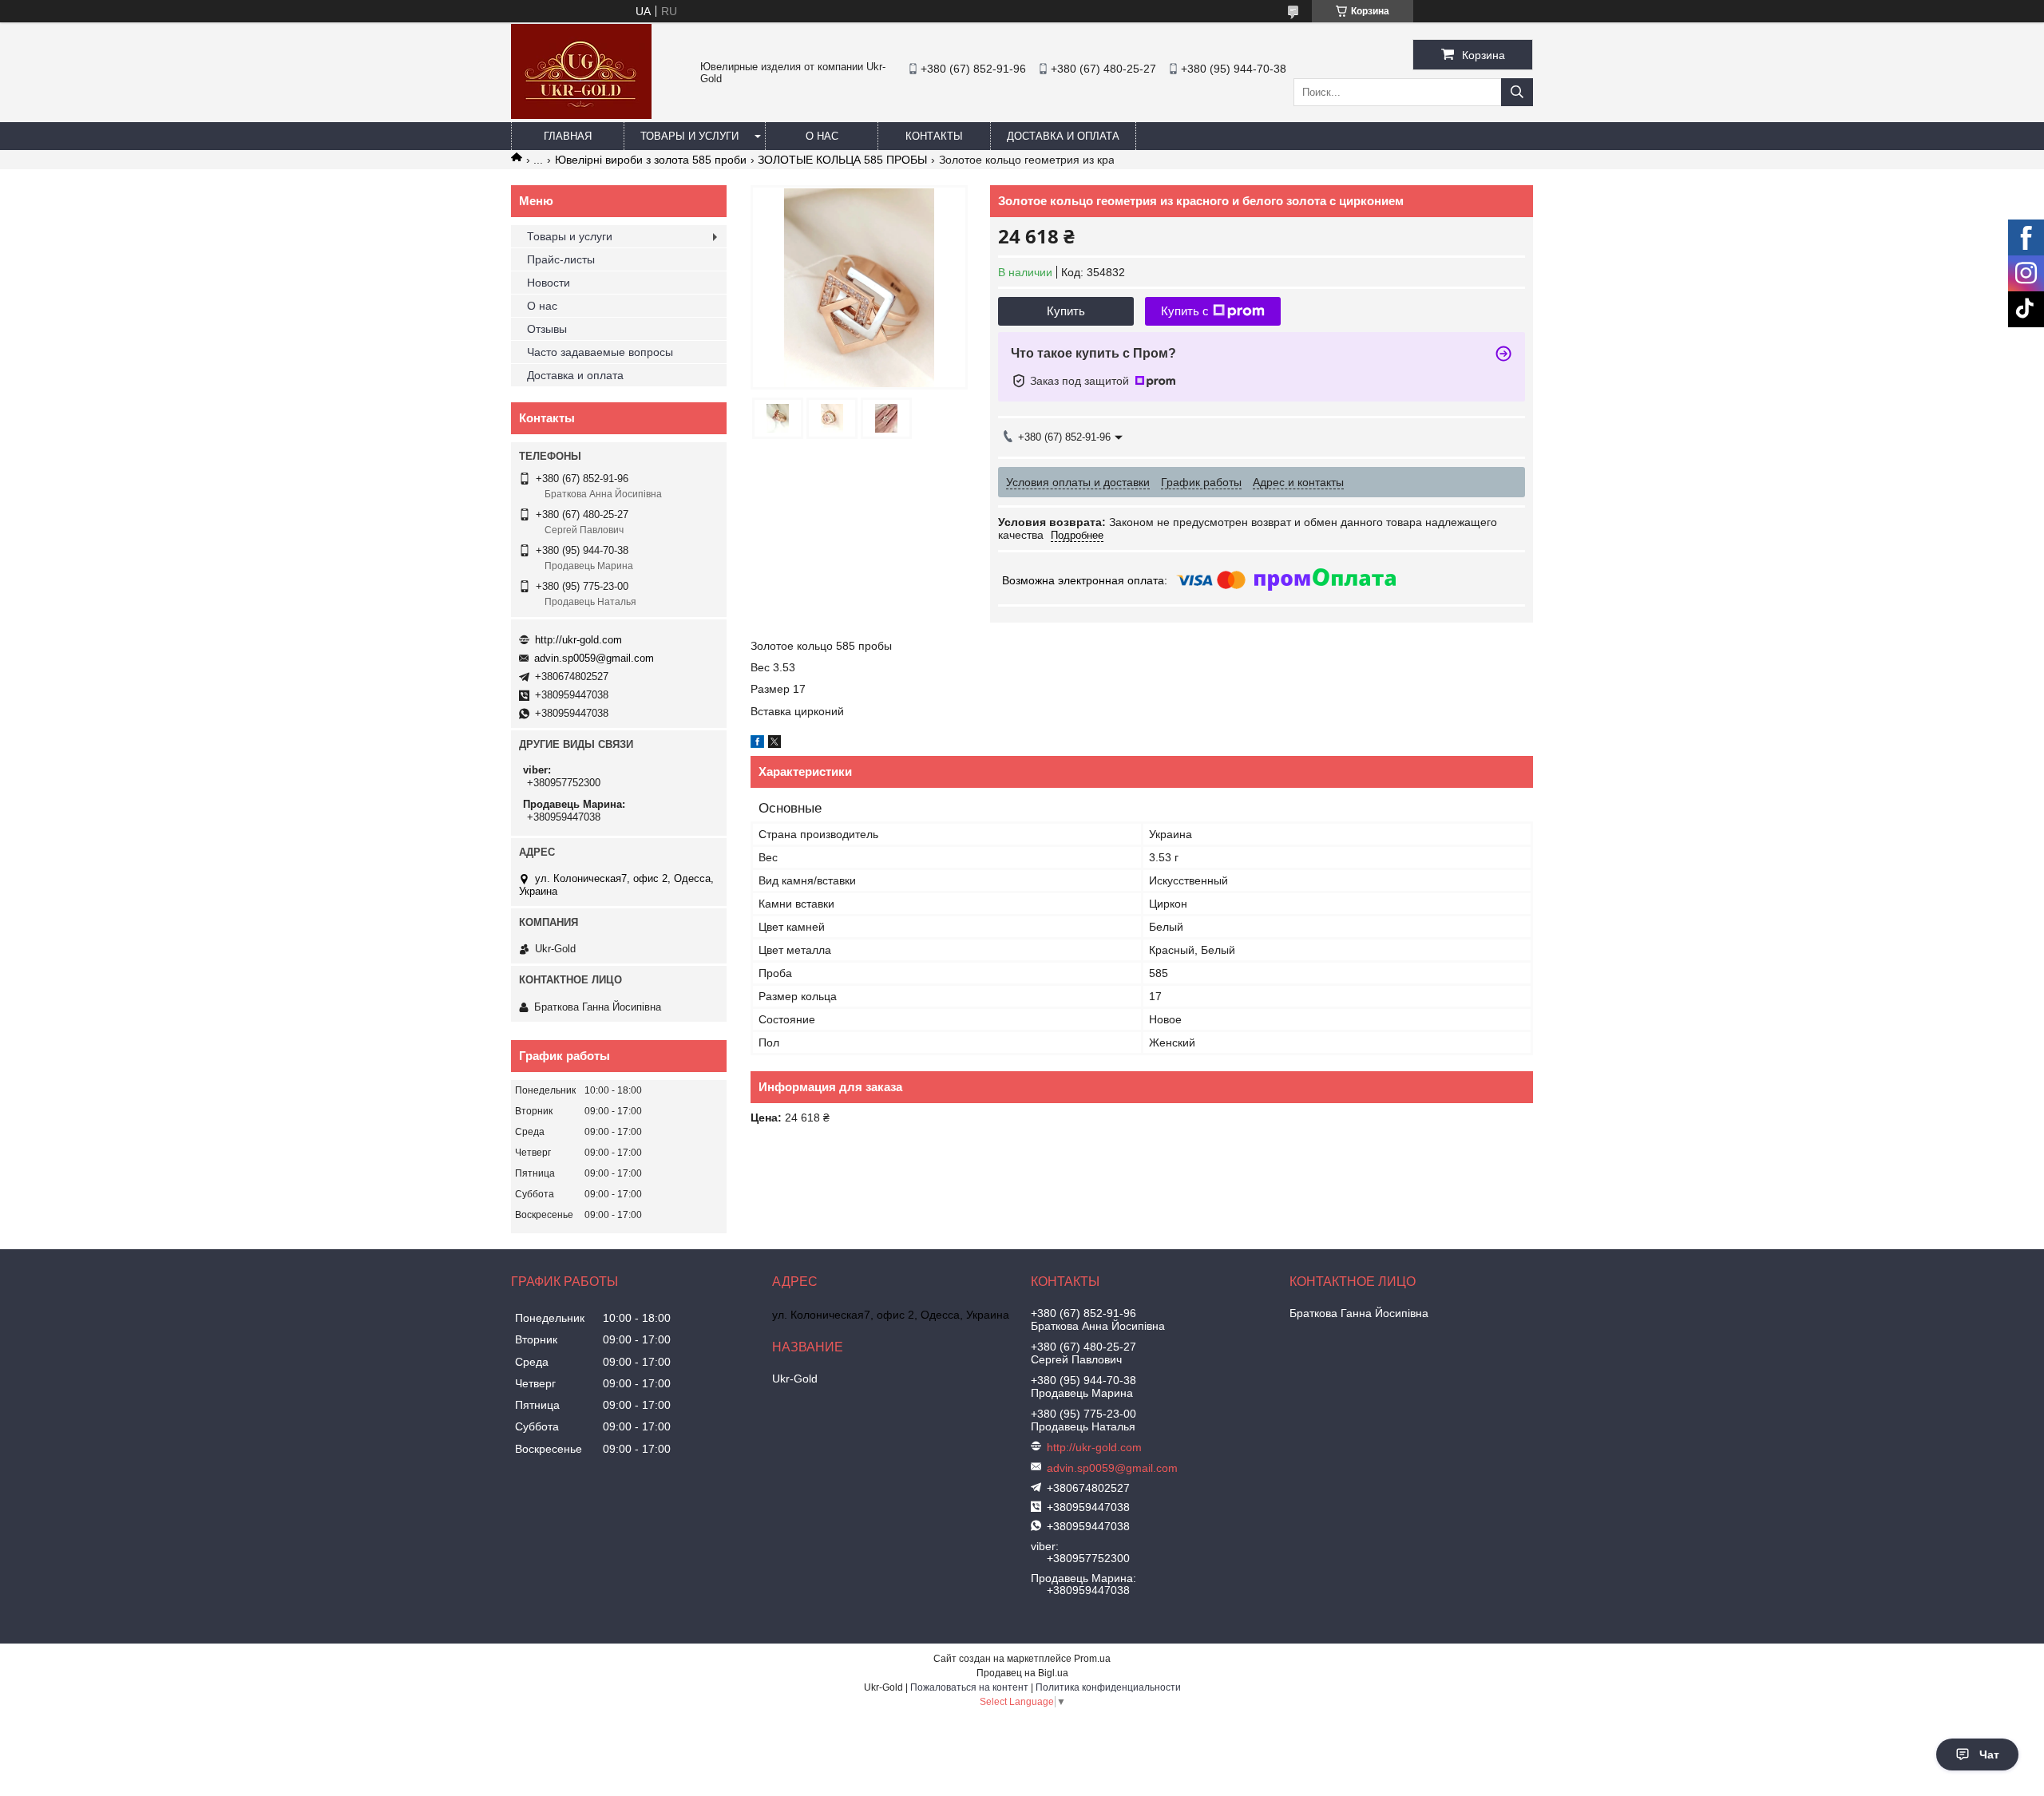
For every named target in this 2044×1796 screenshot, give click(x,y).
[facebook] (757, 744)
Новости (549, 283)
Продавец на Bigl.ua (1022, 1673)
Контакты (934, 136)
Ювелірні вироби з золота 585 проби (651, 160)
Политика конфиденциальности (1108, 1687)
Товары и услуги (689, 136)
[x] (774, 744)
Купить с (1185, 311)
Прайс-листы (561, 259)
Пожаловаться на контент (969, 1687)
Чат (1989, 1754)
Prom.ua (1092, 1659)
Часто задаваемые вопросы (600, 352)
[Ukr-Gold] (581, 115)
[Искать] (1517, 92)
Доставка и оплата (1063, 136)
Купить (1066, 311)
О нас (822, 136)
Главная (568, 136)
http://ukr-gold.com (578, 640)
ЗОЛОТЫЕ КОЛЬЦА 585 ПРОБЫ (842, 160)
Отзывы (547, 329)
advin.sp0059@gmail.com (594, 658)
